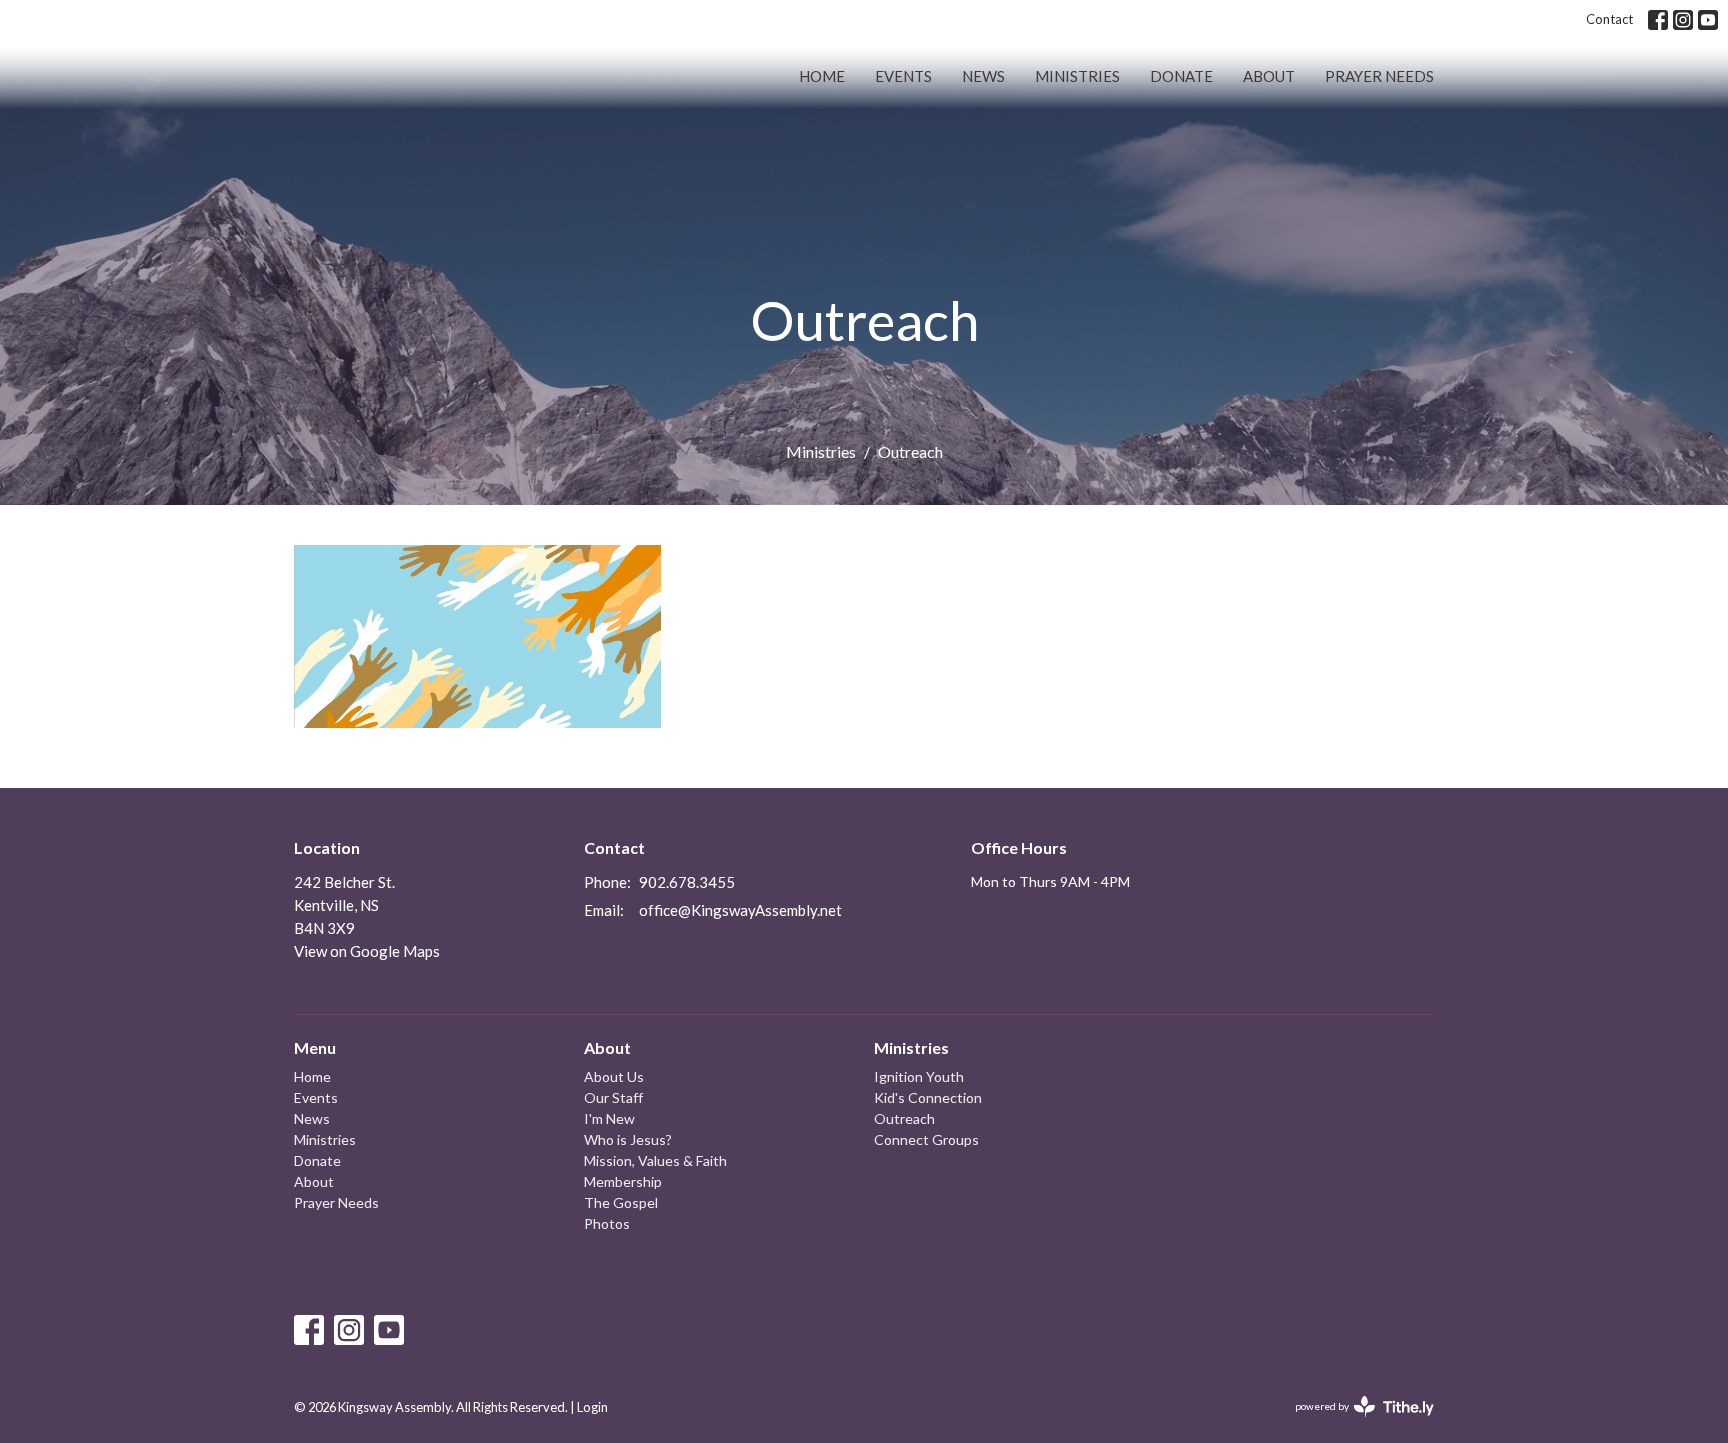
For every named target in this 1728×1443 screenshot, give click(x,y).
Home (822, 76)
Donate (1181, 76)
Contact (1609, 19)
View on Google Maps (367, 951)
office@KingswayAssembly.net (740, 910)
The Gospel (621, 1202)
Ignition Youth (919, 1076)
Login (592, 1407)
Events (903, 76)
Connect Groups (926, 1139)
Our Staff (613, 1097)
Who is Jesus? (628, 1139)
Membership (623, 1181)
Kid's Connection (928, 1097)
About (1269, 76)
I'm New (609, 1118)
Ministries (1077, 76)
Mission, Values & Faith (655, 1160)
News (983, 76)
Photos (607, 1223)
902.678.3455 (687, 882)
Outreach (904, 1118)
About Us (614, 1076)
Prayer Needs (1379, 76)
